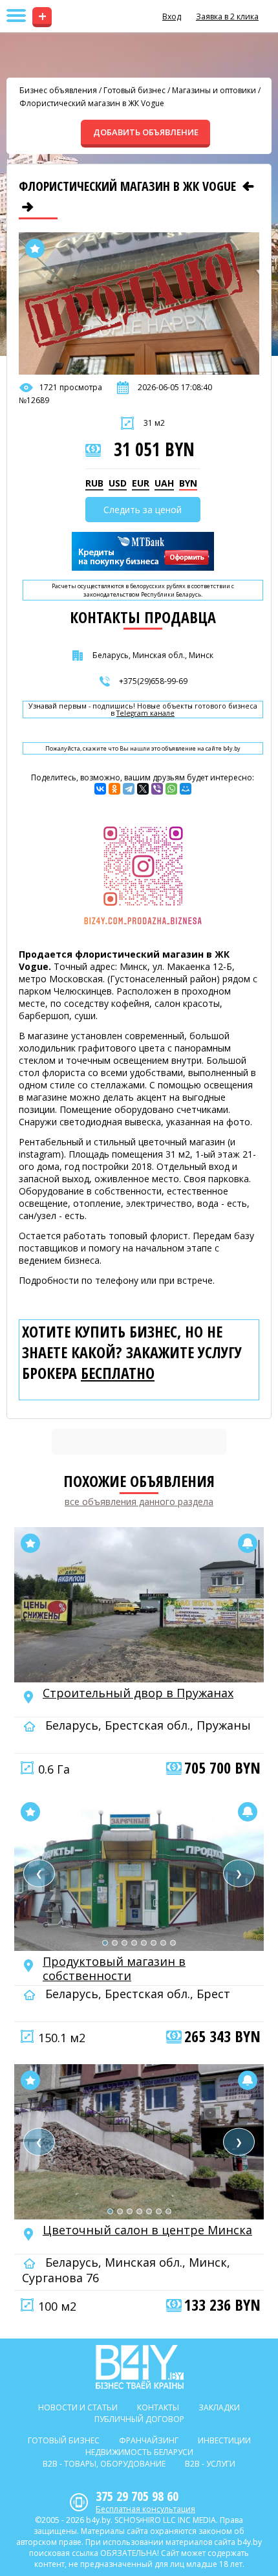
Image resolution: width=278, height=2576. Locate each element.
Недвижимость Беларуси (139, 2452)
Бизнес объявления (58, 90)
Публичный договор (139, 2419)
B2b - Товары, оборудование (104, 2464)
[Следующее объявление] (28, 207)
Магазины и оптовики (214, 90)
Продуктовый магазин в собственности (114, 1968)
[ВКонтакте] (100, 789)
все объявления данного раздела (139, 1502)
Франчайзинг (149, 2440)
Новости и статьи (78, 2407)
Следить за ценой (143, 510)
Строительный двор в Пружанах (138, 1693)
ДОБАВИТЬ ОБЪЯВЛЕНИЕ (146, 132)
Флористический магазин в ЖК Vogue (92, 103)
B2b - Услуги (210, 2464)
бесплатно (118, 1373)
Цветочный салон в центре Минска (147, 2230)
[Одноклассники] (114, 789)
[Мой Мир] (186, 789)
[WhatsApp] (171, 789)
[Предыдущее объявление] (248, 186)
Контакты (158, 2407)
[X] (143, 789)
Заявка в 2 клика (227, 17)
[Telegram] (129, 789)
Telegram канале (145, 713)
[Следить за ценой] (248, 1543)
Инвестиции (224, 2440)
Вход (172, 17)
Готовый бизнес (134, 90)
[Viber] (157, 789)
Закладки (219, 2407)
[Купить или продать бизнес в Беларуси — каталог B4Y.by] (139, 2367)
